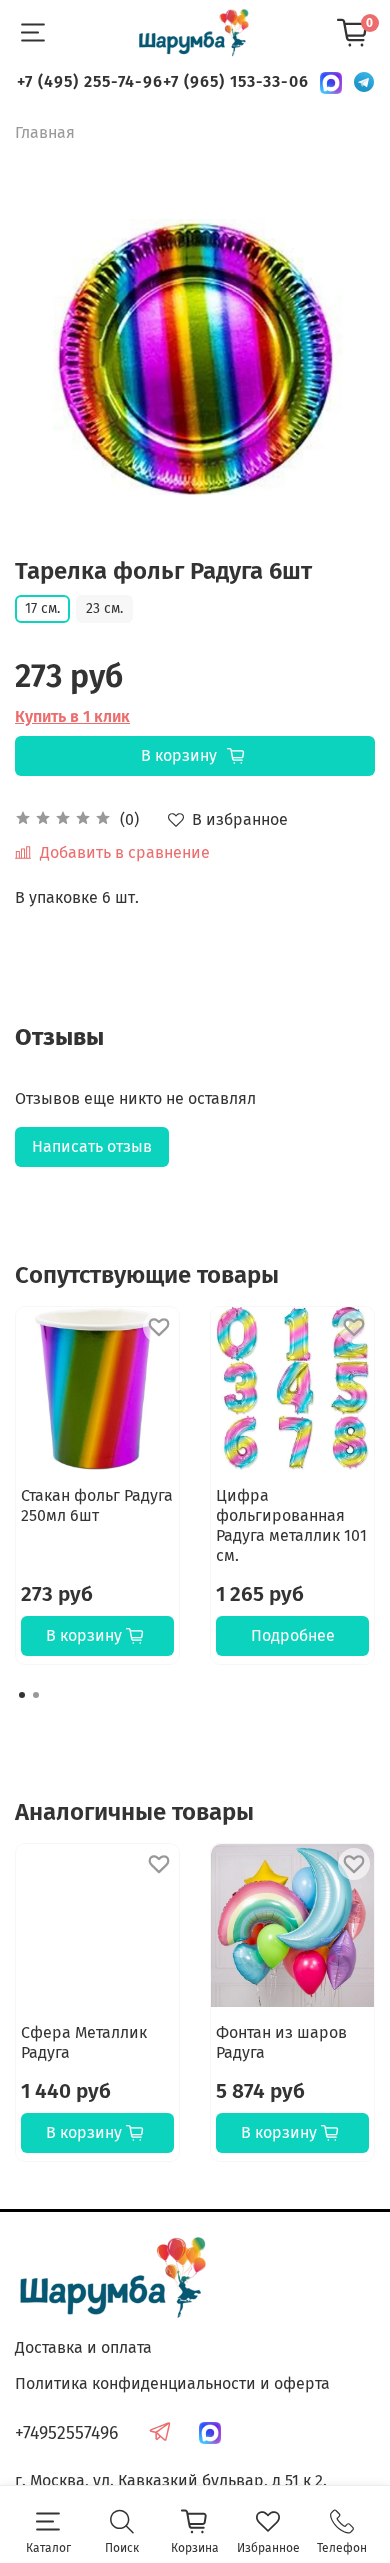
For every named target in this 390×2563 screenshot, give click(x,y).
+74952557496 (66, 2433)
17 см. (42, 608)
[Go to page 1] (22, 1695)
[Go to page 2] (36, 1695)
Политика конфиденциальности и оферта (172, 2383)
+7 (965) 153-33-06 (236, 81)
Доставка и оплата (83, 2347)
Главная (45, 132)
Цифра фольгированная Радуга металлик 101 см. (291, 1525)
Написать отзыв (92, 1146)
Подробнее (293, 1635)
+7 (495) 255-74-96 (90, 81)
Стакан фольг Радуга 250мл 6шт (97, 1505)
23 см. (104, 608)
